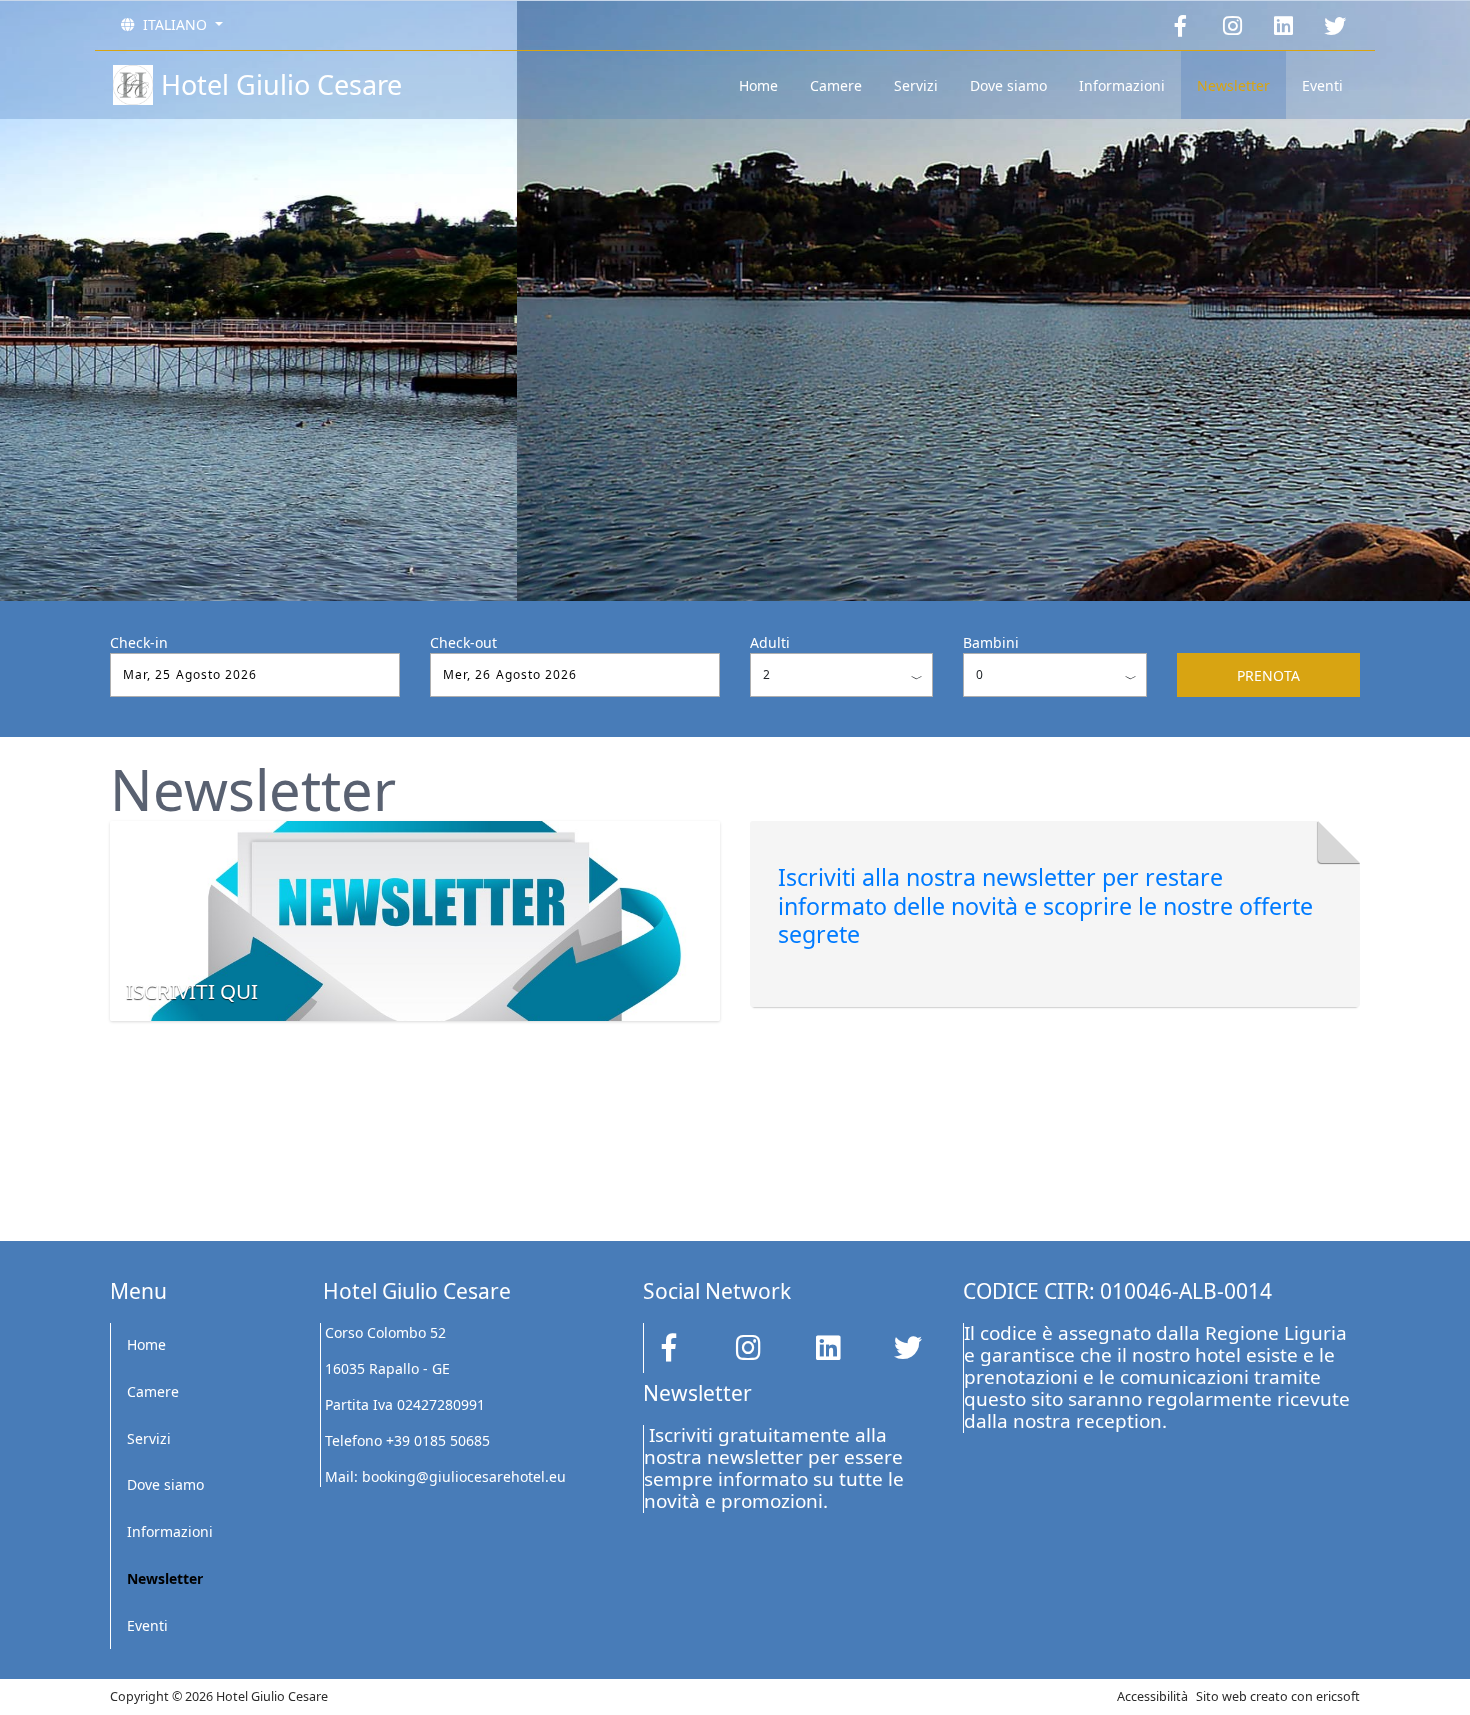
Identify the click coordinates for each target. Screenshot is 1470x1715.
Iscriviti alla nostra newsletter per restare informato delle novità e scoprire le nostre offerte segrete (1045, 905)
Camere (836, 85)
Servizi (916, 85)
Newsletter (1233, 85)
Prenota (1268, 675)
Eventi (1322, 85)
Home (758, 85)
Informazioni (1122, 85)
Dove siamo (1008, 85)
